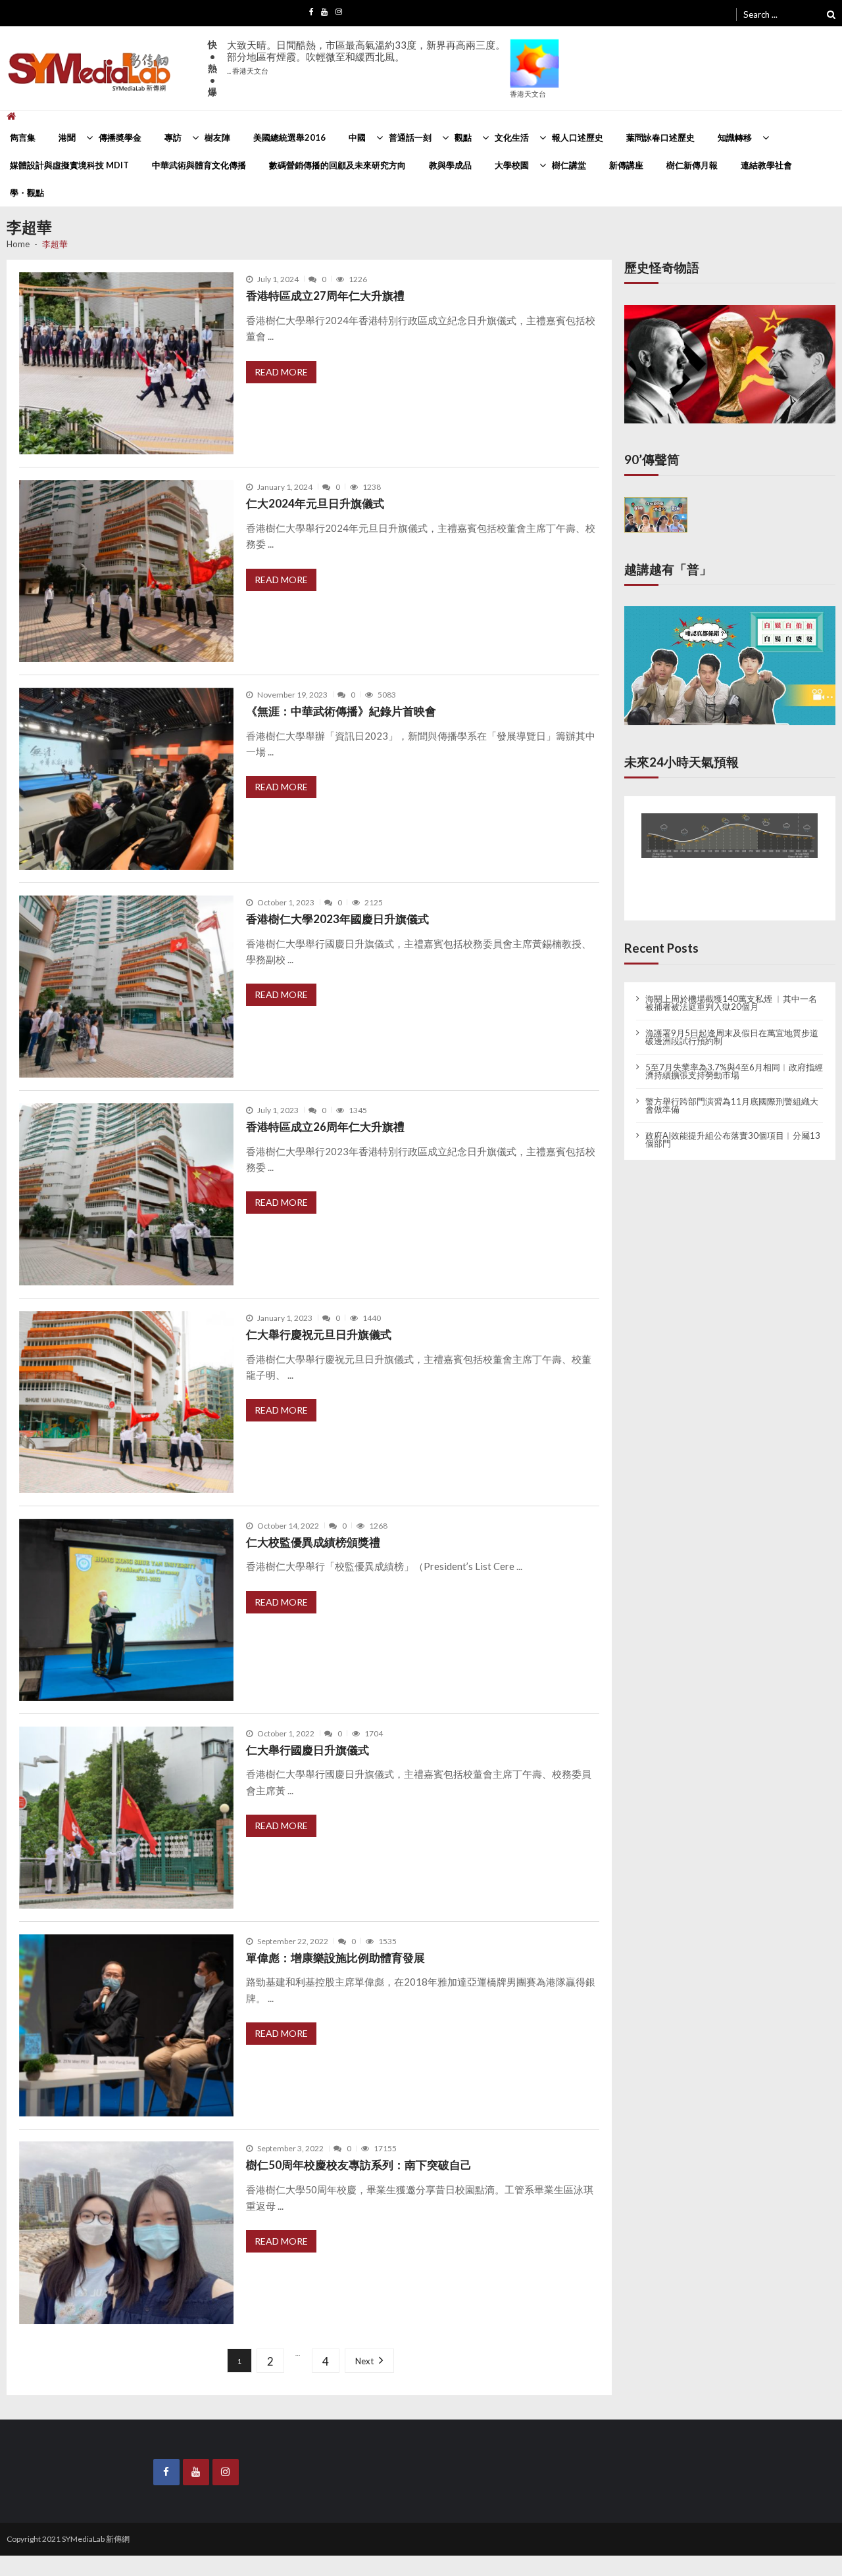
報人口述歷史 (578, 137)
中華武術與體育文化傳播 (199, 165)
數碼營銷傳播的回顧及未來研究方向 (337, 165)
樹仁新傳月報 (692, 165)
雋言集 (23, 137)
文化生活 (512, 137)
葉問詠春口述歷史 (660, 137)
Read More (281, 372)
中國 (357, 137)
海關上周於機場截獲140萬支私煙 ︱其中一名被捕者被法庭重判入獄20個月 (731, 992)
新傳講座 (626, 165)
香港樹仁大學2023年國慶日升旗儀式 (337, 919)
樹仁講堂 (569, 165)
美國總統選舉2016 (289, 137)
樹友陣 (217, 137)
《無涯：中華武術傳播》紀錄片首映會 (341, 711)
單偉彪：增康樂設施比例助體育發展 (335, 1958)
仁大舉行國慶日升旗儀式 (308, 1750)
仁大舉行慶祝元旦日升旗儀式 (319, 1334)
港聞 (67, 137)
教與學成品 (450, 165)
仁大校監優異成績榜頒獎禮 (313, 1542)
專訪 (173, 137)
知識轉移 (735, 137)
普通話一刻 (410, 137)
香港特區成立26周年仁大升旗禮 (325, 1127)
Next (362, 2361)
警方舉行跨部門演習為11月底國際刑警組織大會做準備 (732, 1095)
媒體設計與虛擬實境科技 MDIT (69, 165)
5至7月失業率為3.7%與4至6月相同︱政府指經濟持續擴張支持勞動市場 (734, 1061)
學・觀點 (27, 193)
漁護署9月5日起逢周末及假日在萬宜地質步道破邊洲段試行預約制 (732, 1026)
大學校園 (512, 165)
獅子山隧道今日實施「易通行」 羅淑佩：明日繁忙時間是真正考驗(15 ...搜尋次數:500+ (366, 63)
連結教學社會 (766, 165)
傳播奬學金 (120, 137)
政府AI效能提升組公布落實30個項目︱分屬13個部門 (733, 1129)
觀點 (463, 137)
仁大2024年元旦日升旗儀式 (315, 503)
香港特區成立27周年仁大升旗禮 (325, 296)
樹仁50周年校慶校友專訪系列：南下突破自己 (359, 2165)
